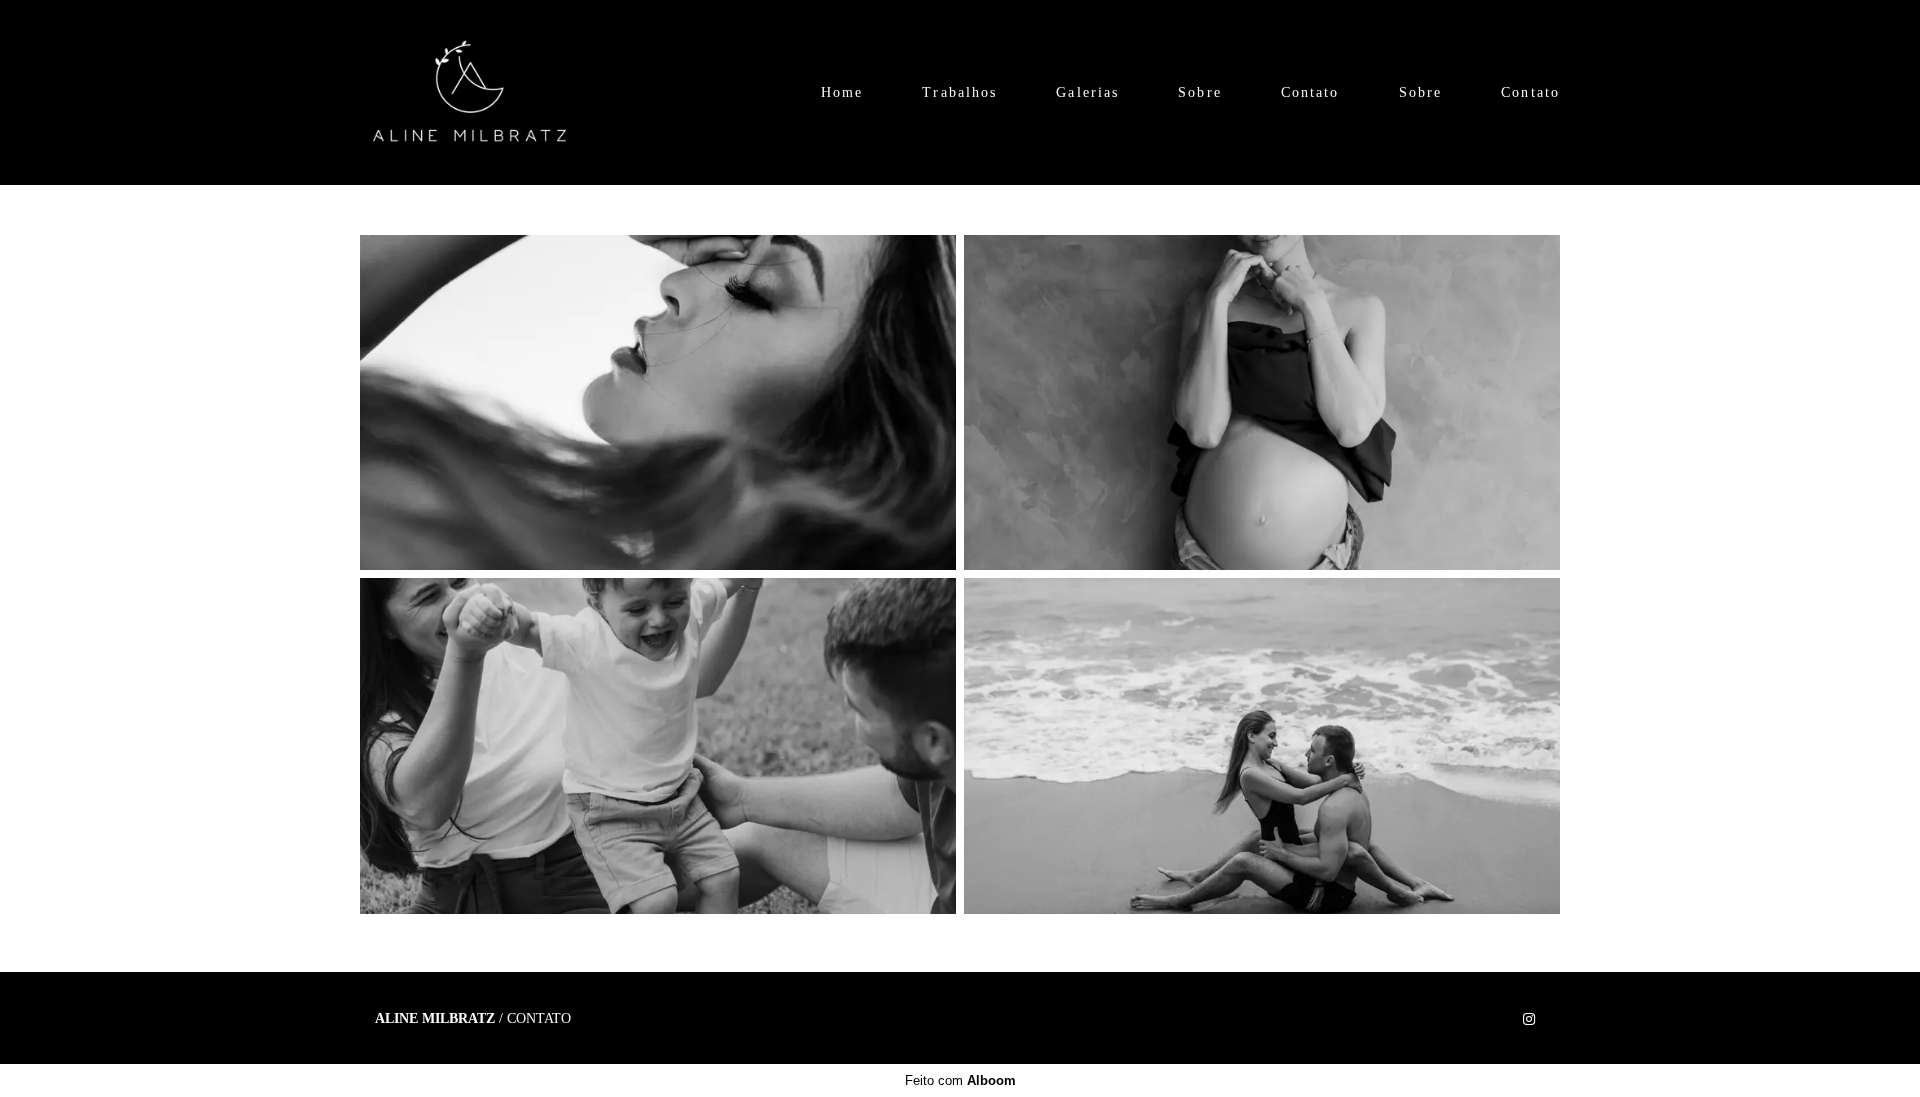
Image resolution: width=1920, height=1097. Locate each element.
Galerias (1087, 92)
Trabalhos (959, 92)
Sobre (1200, 92)
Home (842, 92)
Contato (1310, 92)
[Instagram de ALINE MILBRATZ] (1529, 1019)
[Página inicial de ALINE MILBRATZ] (469, 92)
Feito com (960, 1080)
